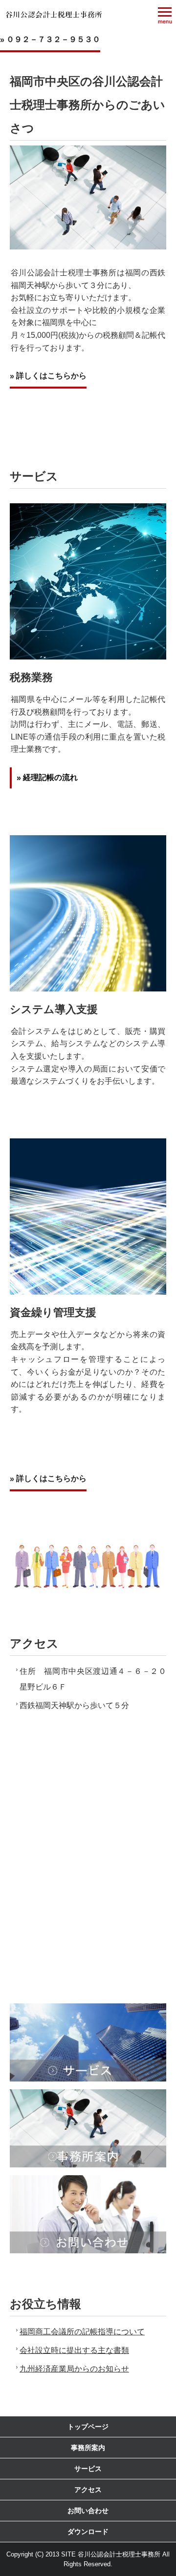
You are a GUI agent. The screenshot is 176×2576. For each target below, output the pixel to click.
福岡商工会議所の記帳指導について (82, 2332)
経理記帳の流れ (50, 777)
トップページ (88, 2427)
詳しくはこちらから (51, 376)
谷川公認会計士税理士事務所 (54, 15)
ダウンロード (88, 2532)
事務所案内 (88, 2448)
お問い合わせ (88, 2511)
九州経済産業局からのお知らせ (74, 2369)
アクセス (88, 2490)
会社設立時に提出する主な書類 (74, 2350)
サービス (88, 2469)
